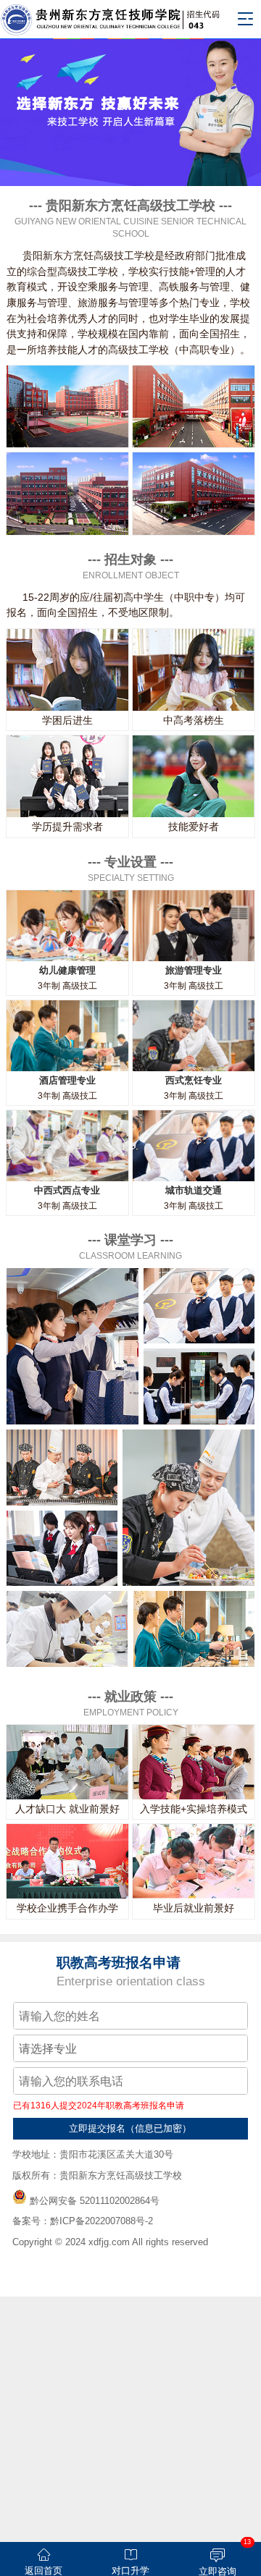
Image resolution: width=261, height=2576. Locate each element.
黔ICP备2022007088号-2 (101, 2221)
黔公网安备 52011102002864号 (95, 2201)
